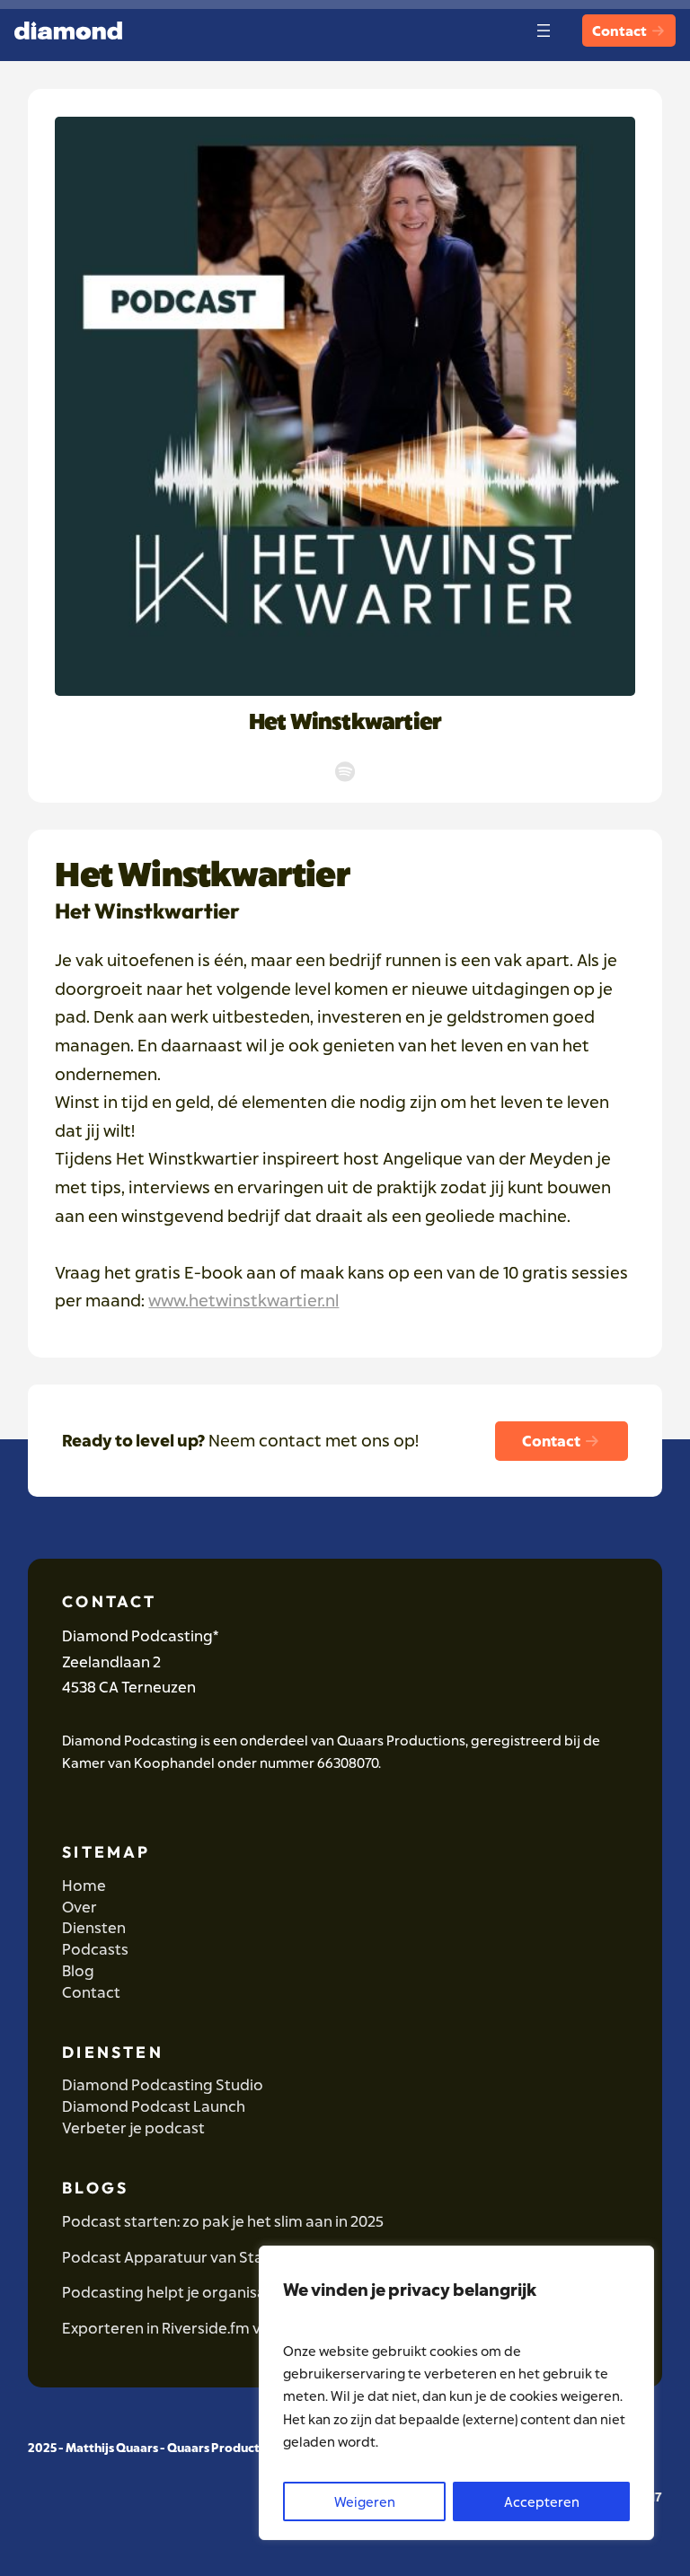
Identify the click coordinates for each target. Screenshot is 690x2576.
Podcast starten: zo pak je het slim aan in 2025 (223, 2221)
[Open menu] (544, 31)
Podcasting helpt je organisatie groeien (203, 2292)
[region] (456, 2393)
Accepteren (542, 2501)
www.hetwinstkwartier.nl (243, 1300)
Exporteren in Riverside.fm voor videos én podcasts (245, 2328)
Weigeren (365, 2501)
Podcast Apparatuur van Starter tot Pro (203, 2257)
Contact (621, 31)
